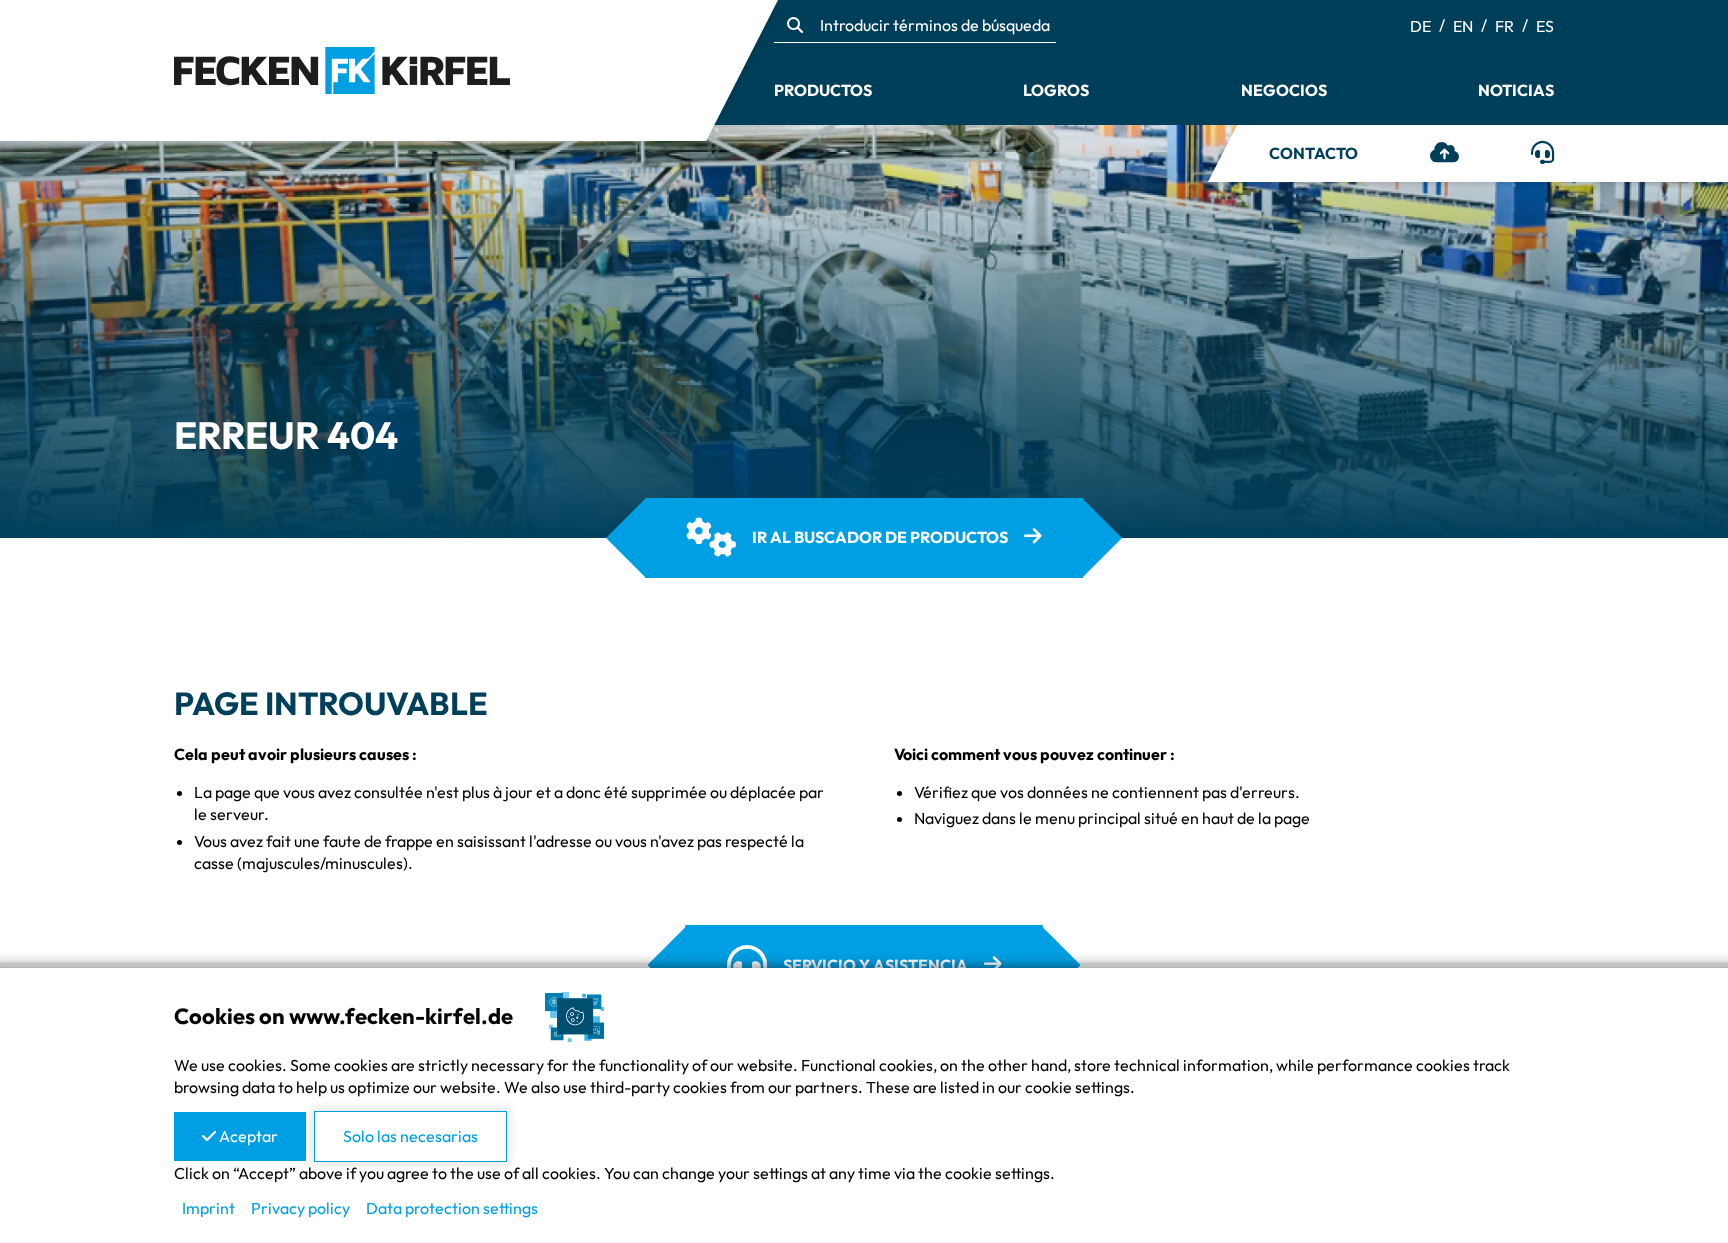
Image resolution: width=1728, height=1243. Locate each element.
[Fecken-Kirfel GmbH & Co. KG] (342, 68)
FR (1504, 26)
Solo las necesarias (410, 1136)
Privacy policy (300, 1208)
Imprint (208, 1208)
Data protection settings (452, 1208)
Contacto (1313, 153)
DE (1420, 26)
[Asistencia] (1542, 155)
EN (1463, 26)
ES (1545, 26)
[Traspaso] (1444, 155)
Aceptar (247, 1136)
